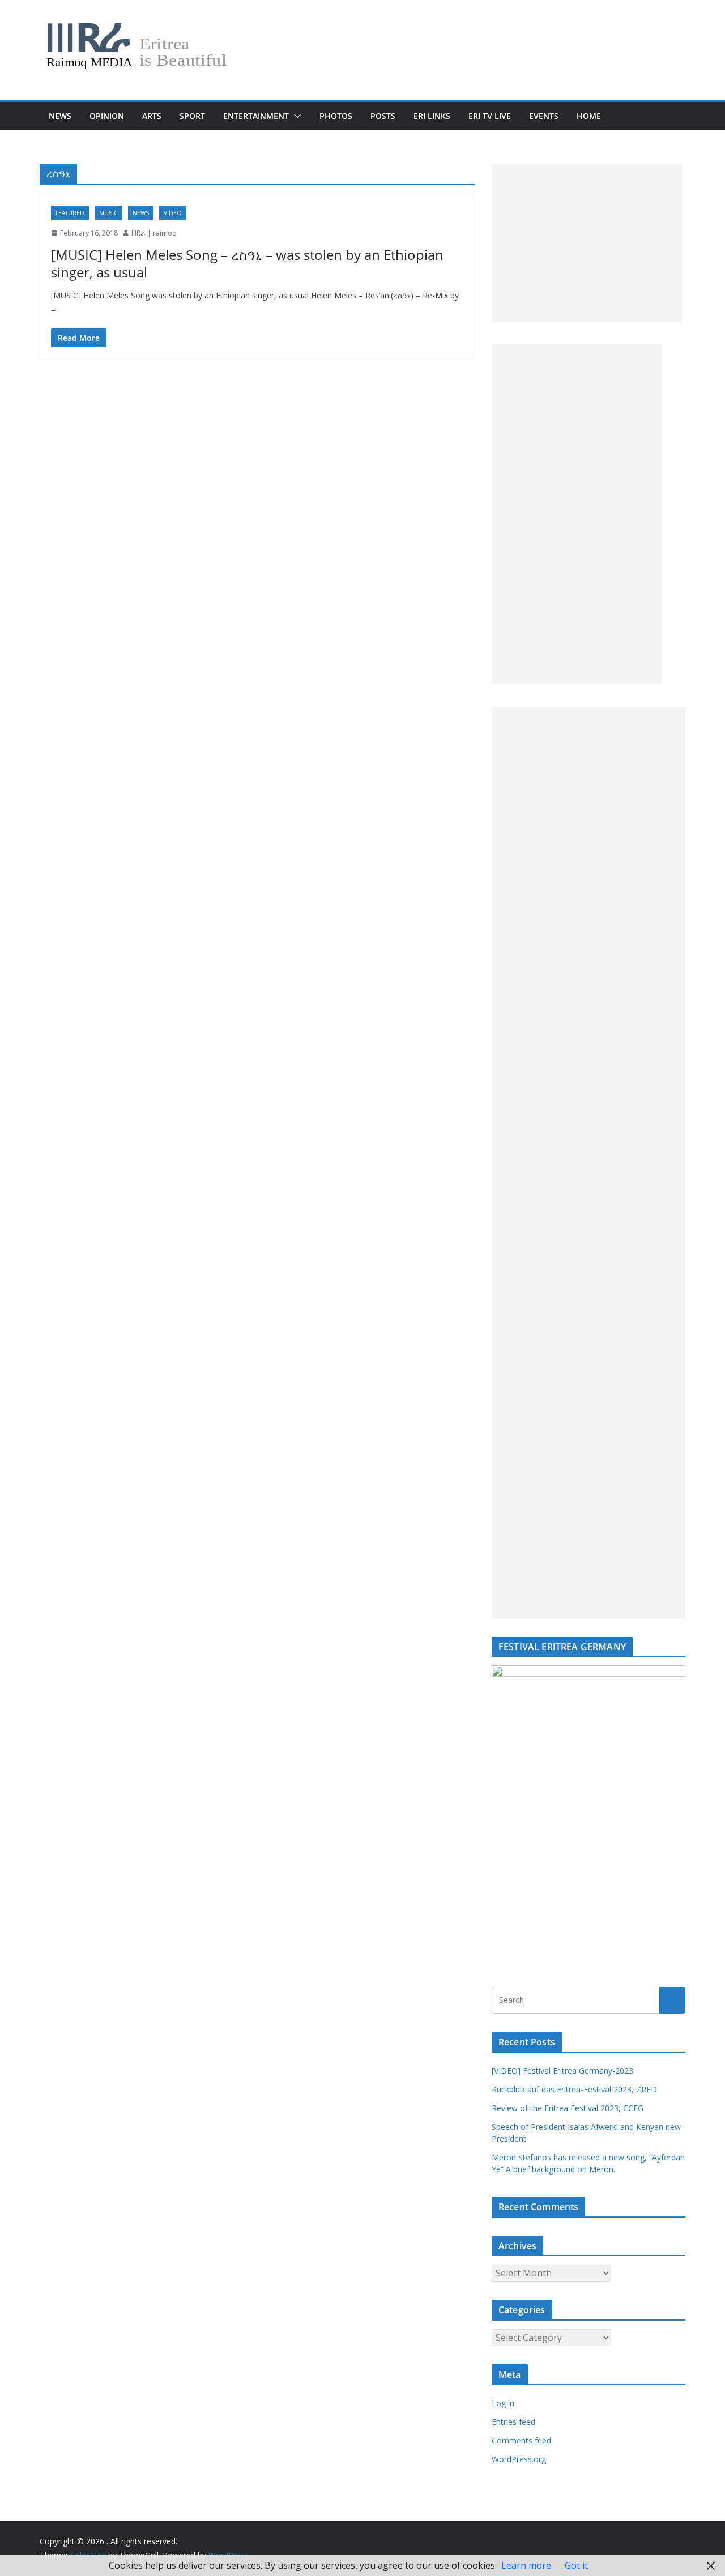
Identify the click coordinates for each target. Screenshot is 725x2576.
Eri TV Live (490, 116)
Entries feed (513, 2422)
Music (108, 213)
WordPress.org (519, 2459)
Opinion (107, 116)
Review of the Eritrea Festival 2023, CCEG (568, 2108)
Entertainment (256, 116)
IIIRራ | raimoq (154, 233)
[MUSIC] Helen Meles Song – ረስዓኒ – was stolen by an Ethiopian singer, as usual (247, 263)
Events (544, 116)
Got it (576, 2565)
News (60, 116)
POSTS (383, 116)
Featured (70, 213)
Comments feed (521, 2440)
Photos (336, 116)
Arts (152, 116)
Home (589, 116)
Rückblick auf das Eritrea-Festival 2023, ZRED (574, 2089)
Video (173, 213)
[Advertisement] (587, 243)
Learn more (526, 2565)
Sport (192, 116)
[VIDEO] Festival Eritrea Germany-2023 (562, 2071)
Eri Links (432, 116)
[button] (295, 116)
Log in (503, 2403)
